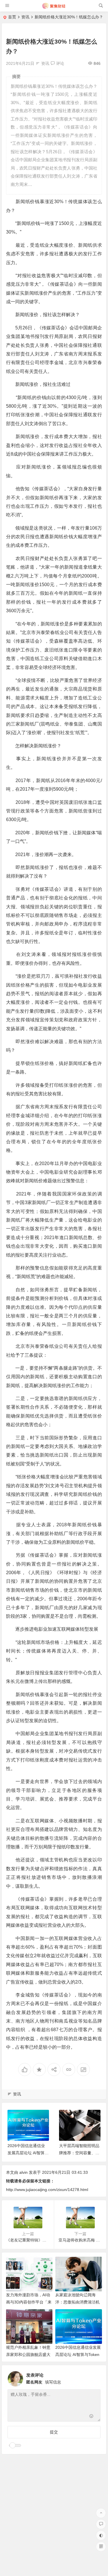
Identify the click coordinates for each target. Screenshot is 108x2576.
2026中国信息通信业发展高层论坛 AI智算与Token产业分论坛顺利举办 (78, 2355)
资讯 (25, 17)
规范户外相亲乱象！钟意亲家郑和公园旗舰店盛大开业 (28, 2355)
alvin (23, 2172)
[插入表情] (91, 2417)
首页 (12, 17)
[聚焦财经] (54, 8)
